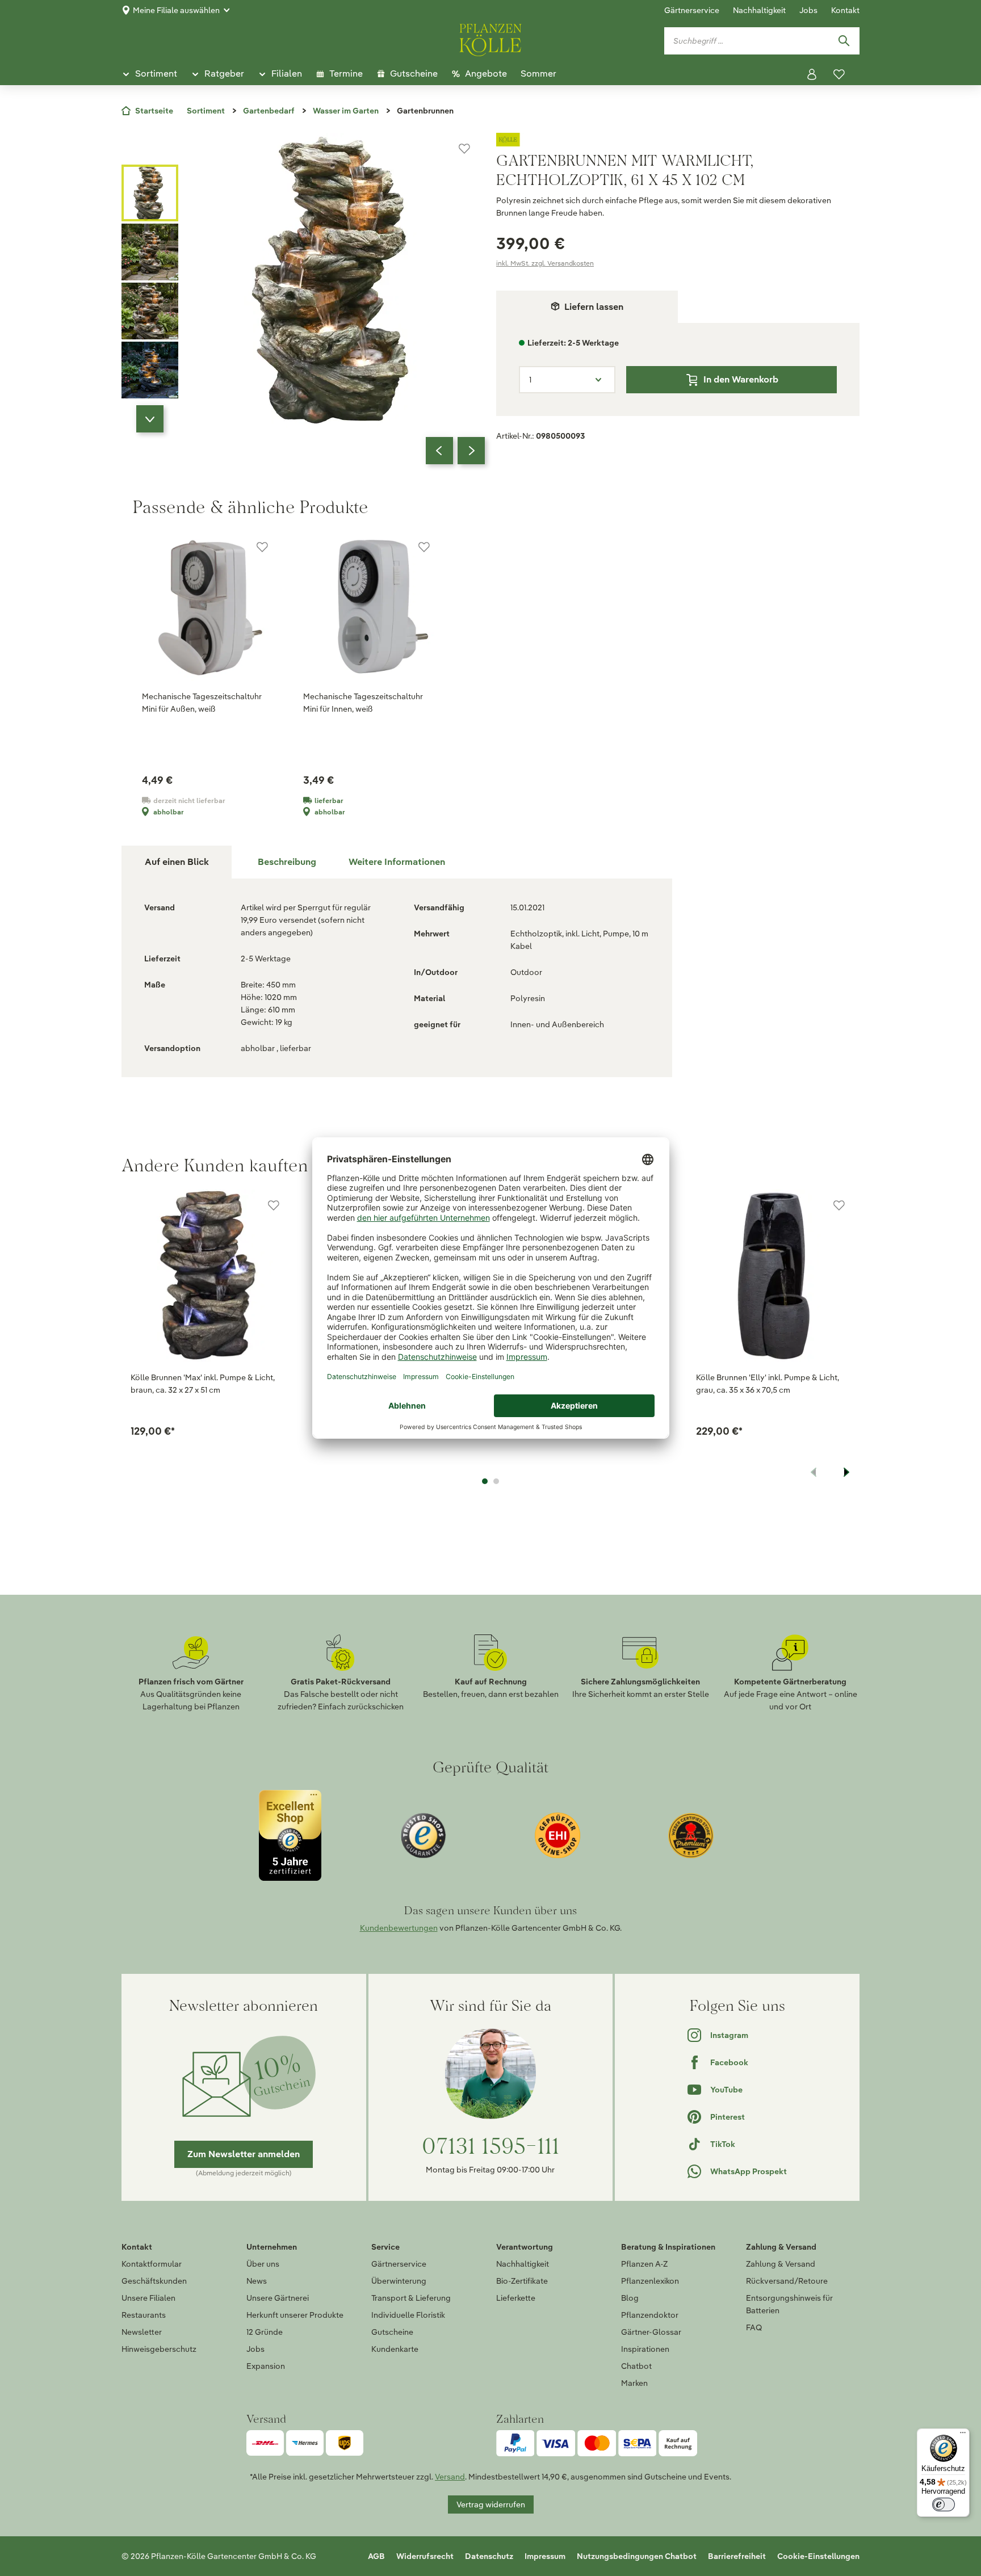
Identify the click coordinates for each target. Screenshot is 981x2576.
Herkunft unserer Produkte (295, 2315)
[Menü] (963, 2435)
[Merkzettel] (839, 74)
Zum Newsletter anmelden (244, 2154)
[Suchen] (844, 41)
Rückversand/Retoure (787, 2281)
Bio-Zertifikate (522, 2281)
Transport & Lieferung (411, 2298)
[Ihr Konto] (812, 74)
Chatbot (636, 2366)
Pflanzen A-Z (644, 2264)
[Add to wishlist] (274, 1205)
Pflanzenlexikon (650, 2281)
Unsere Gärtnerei (278, 2298)
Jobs (808, 10)
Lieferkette (516, 2298)
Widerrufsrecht (425, 2556)
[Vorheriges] (439, 451)
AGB (376, 2556)
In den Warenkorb (741, 379)
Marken (634, 2383)
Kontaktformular (152, 2264)
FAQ (754, 2327)
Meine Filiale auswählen (176, 10)
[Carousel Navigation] (455, 451)
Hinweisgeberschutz (159, 2349)
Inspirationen (645, 2349)
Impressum (545, 2556)
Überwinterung (399, 2281)
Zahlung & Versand (781, 2264)
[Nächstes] (471, 451)
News (257, 2281)
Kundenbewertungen (399, 1928)
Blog (630, 2298)
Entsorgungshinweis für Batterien (789, 2304)
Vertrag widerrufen (491, 2504)
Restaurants (144, 2315)
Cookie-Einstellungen (818, 2556)
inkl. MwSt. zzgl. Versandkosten (545, 263)
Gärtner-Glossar (651, 2332)
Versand (450, 2477)
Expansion (266, 2366)
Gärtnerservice (692, 10)
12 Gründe (265, 2332)
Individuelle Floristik (408, 2315)
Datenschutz (489, 2556)
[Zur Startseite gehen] (491, 38)
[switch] (944, 2504)
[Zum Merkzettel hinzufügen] (464, 149)
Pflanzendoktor (650, 2315)
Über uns (263, 2264)
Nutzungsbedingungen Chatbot (637, 2556)
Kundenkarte (395, 2349)
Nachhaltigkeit (759, 10)
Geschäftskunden (154, 2281)
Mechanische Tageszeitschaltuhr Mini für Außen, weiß (202, 703)
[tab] (287, 862)
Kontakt (845, 10)
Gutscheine (392, 2332)
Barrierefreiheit (737, 2556)
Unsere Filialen (148, 2298)
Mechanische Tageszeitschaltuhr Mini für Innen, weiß (363, 703)
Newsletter (142, 2332)
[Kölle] (678, 140)
